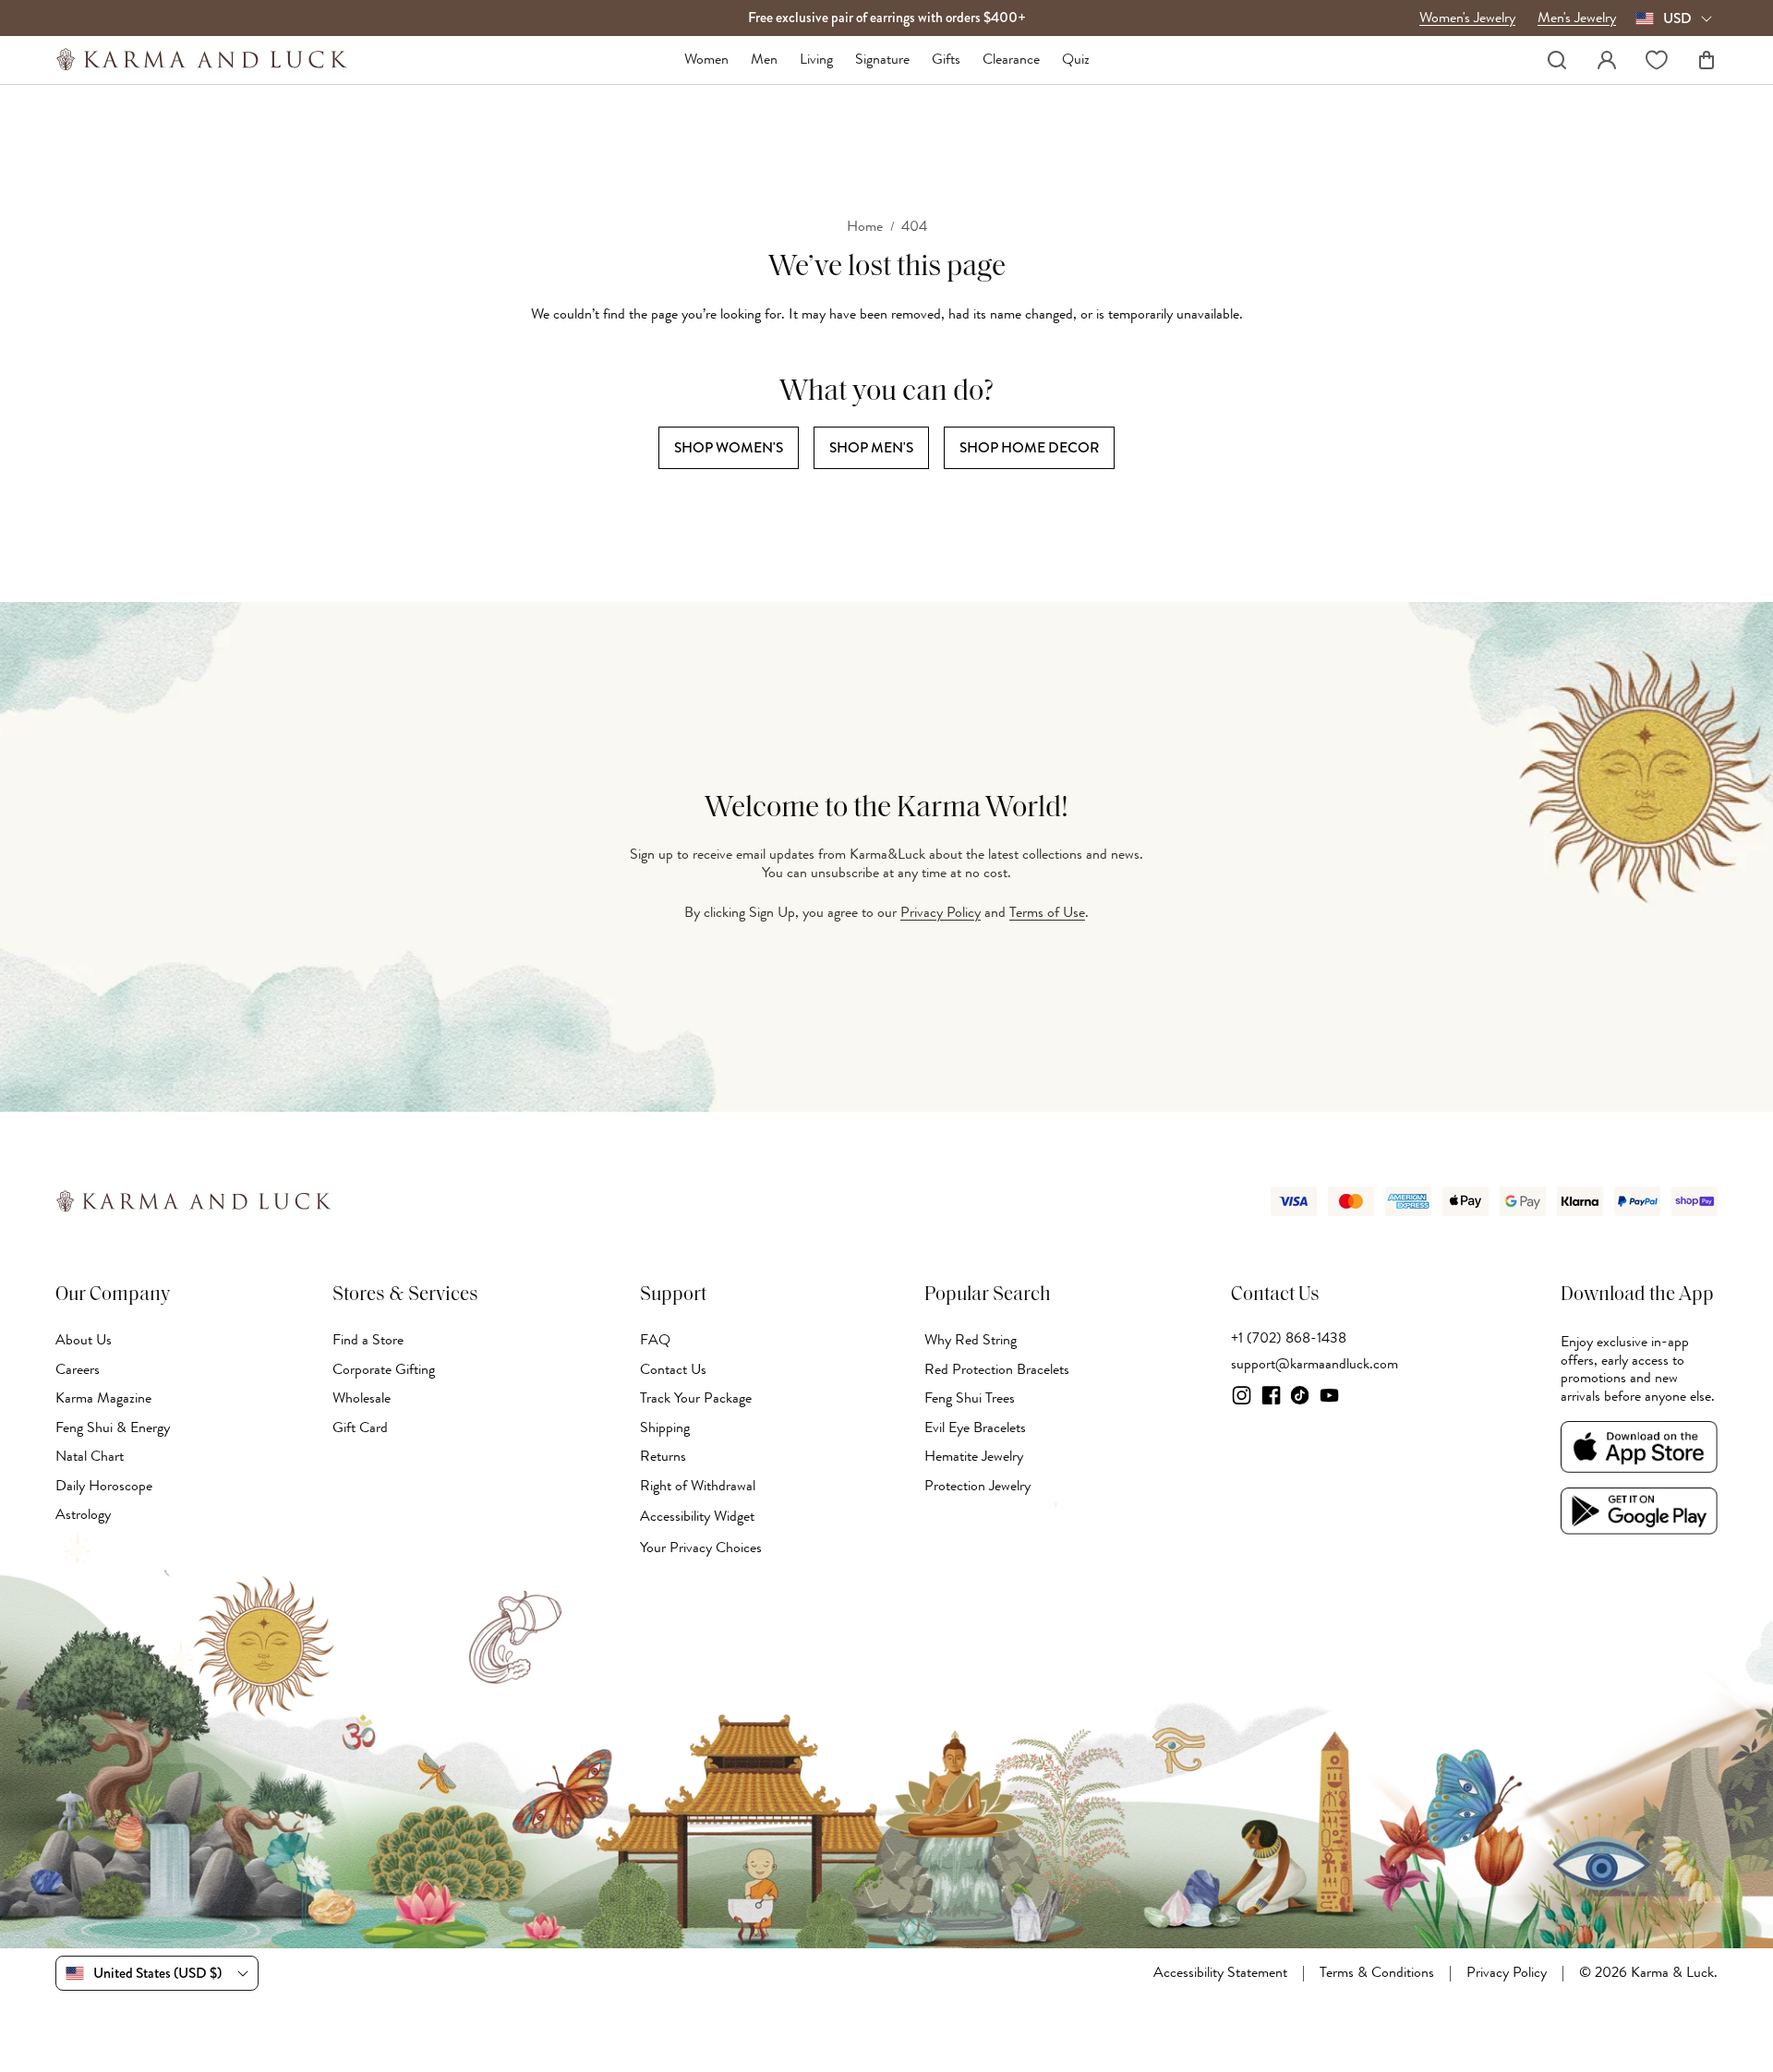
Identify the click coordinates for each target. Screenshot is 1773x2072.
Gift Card (360, 1428)
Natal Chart (90, 1456)
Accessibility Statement (1220, 1973)
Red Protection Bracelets (997, 1369)
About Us (84, 1340)
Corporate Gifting (384, 1369)
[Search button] (1557, 60)
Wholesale (362, 1398)
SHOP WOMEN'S (729, 447)
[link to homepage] (202, 60)
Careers (78, 1369)
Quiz (1076, 60)
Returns (663, 1456)
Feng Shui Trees (970, 1398)
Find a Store (368, 1340)
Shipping (665, 1428)
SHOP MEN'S (871, 447)
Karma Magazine (103, 1398)
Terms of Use (1047, 912)
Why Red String (971, 1340)
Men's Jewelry (1577, 18)
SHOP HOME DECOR (1029, 447)
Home (865, 227)
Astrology (83, 1514)
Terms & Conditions (1377, 1973)
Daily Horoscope (104, 1486)
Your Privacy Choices (701, 1548)
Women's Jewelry (1467, 18)
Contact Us (673, 1369)
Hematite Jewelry (974, 1456)
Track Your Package (696, 1398)
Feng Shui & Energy (113, 1428)
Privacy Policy (941, 912)
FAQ (655, 1340)
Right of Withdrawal (698, 1486)
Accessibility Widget (697, 1517)
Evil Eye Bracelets (975, 1428)
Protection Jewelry (977, 1486)
